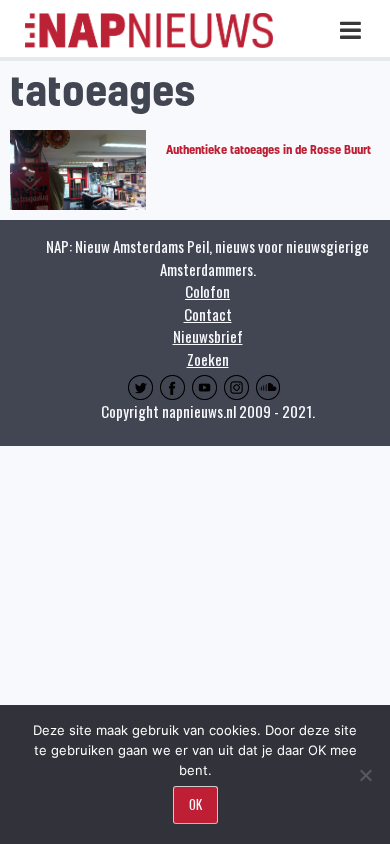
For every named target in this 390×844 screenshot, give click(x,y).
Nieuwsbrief (208, 336)
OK (195, 804)
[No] (365, 775)
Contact (208, 314)
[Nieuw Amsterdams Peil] (149, 43)
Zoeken (208, 359)
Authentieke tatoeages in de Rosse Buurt (268, 149)
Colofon (207, 291)
